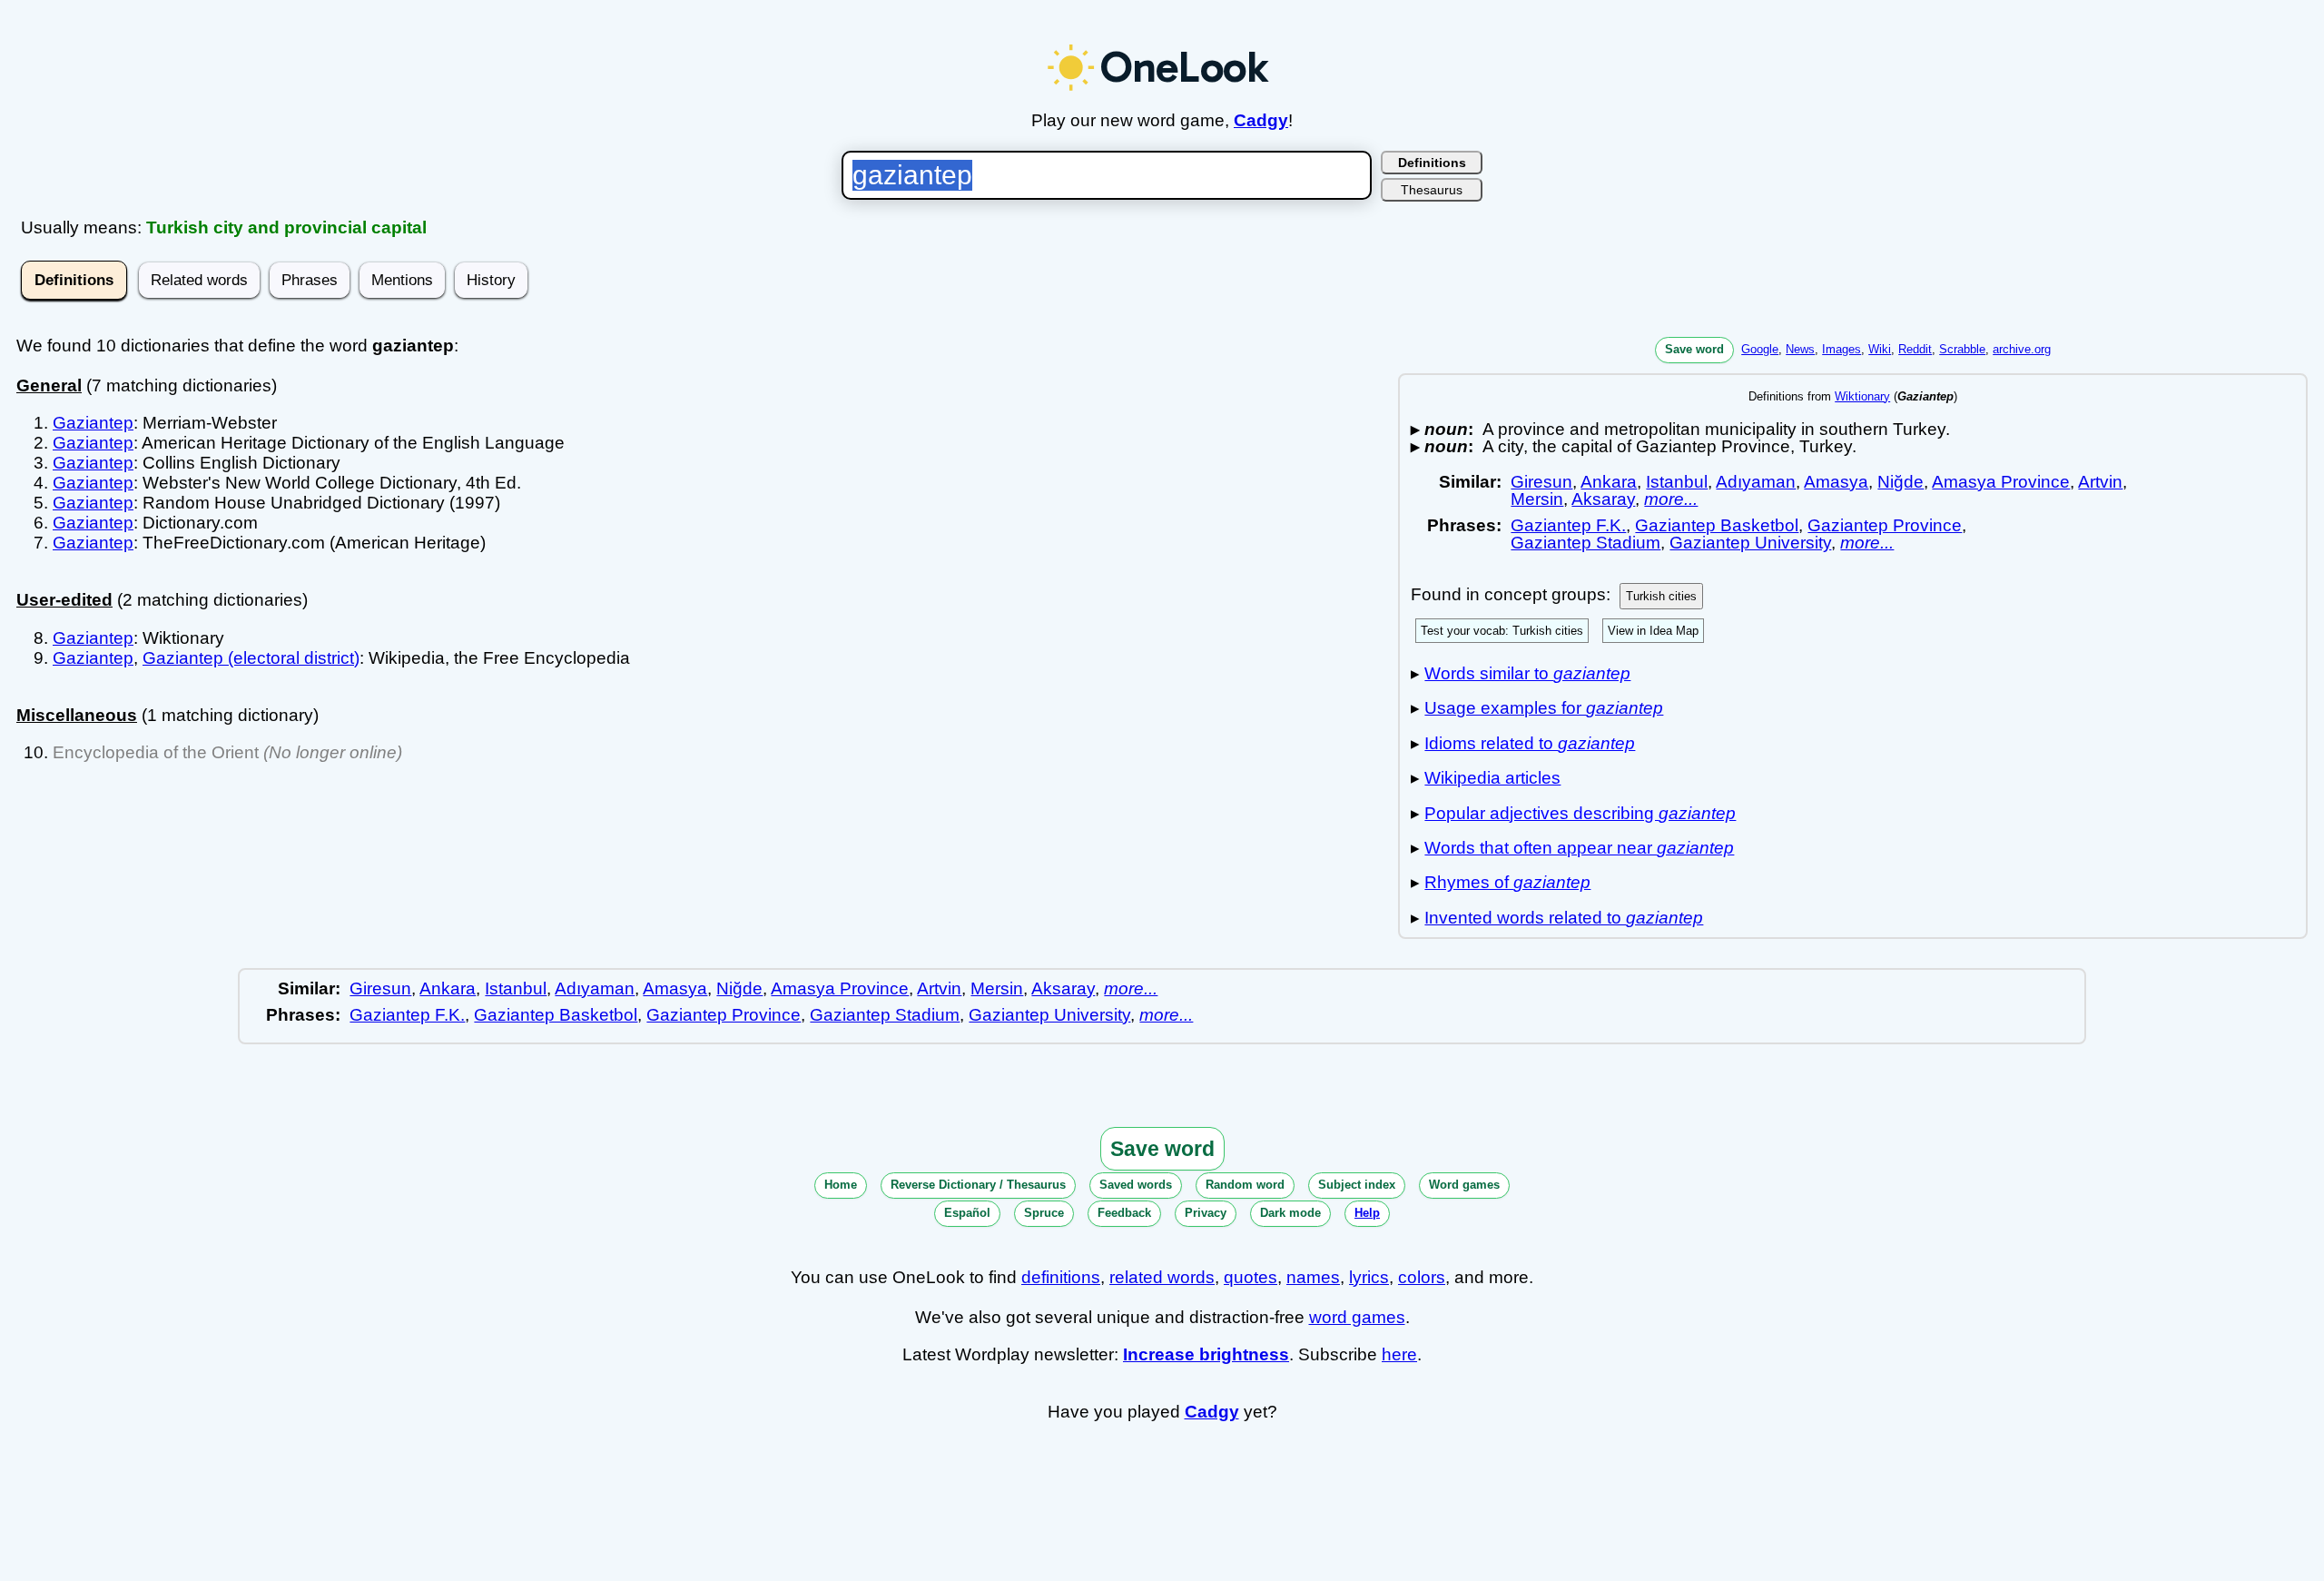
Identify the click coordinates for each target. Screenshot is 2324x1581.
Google (1760, 349)
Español (967, 1213)
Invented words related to (1564, 918)
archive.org (2022, 349)
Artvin (2100, 482)
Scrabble (1962, 349)
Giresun (1541, 482)
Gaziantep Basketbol (1717, 525)
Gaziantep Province (1885, 525)
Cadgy (1261, 120)
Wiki (1880, 349)
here (1399, 1354)
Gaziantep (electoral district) (251, 658)
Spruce (1044, 1213)
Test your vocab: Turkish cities (1502, 631)
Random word (1245, 1185)
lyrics (1369, 1277)
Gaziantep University (1750, 543)
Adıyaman (1756, 482)
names (1313, 1277)
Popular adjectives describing (1580, 813)
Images (1841, 349)
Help (1367, 1213)
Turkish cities (1661, 596)
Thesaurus (1432, 190)
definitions (1061, 1277)
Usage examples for (1544, 708)
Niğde (1901, 482)
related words (1162, 1277)
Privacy (1206, 1213)
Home (841, 1185)
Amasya (1836, 482)
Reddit (1915, 349)
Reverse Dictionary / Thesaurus (978, 1185)
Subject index (1357, 1185)
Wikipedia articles (1492, 778)
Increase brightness (1206, 1354)
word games (1357, 1317)
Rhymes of (1507, 882)
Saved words (1136, 1185)
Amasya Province (2001, 482)
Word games (1464, 1185)
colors (1422, 1277)
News (1800, 349)
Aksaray (1603, 499)
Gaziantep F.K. (1568, 525)
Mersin (1537, 499)
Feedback (1124, 1213)
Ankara (1609, 482)
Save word (1694, 349)
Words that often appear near (1579, 848)
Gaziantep (93, 423)
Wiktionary (1862, 396)
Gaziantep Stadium (1585, 543)
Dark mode (1290, 1213)
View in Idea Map (1653, 631)
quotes (1251, 1277)
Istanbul (1677, 482)
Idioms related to (1530, 743)
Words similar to (1527, 673)
